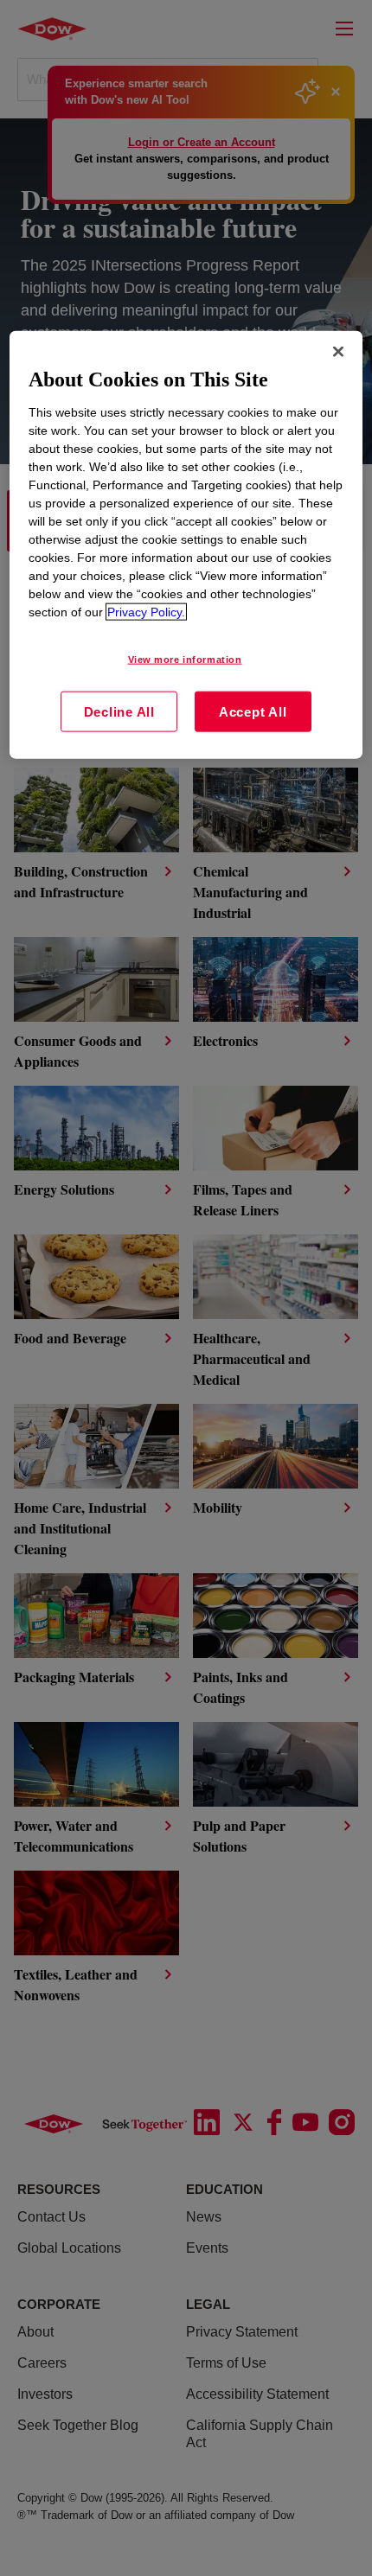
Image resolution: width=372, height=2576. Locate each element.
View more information (185, 659)
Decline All (119, 711)
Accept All (253, 711)
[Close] (338, 352)
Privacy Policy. (146, 611)
